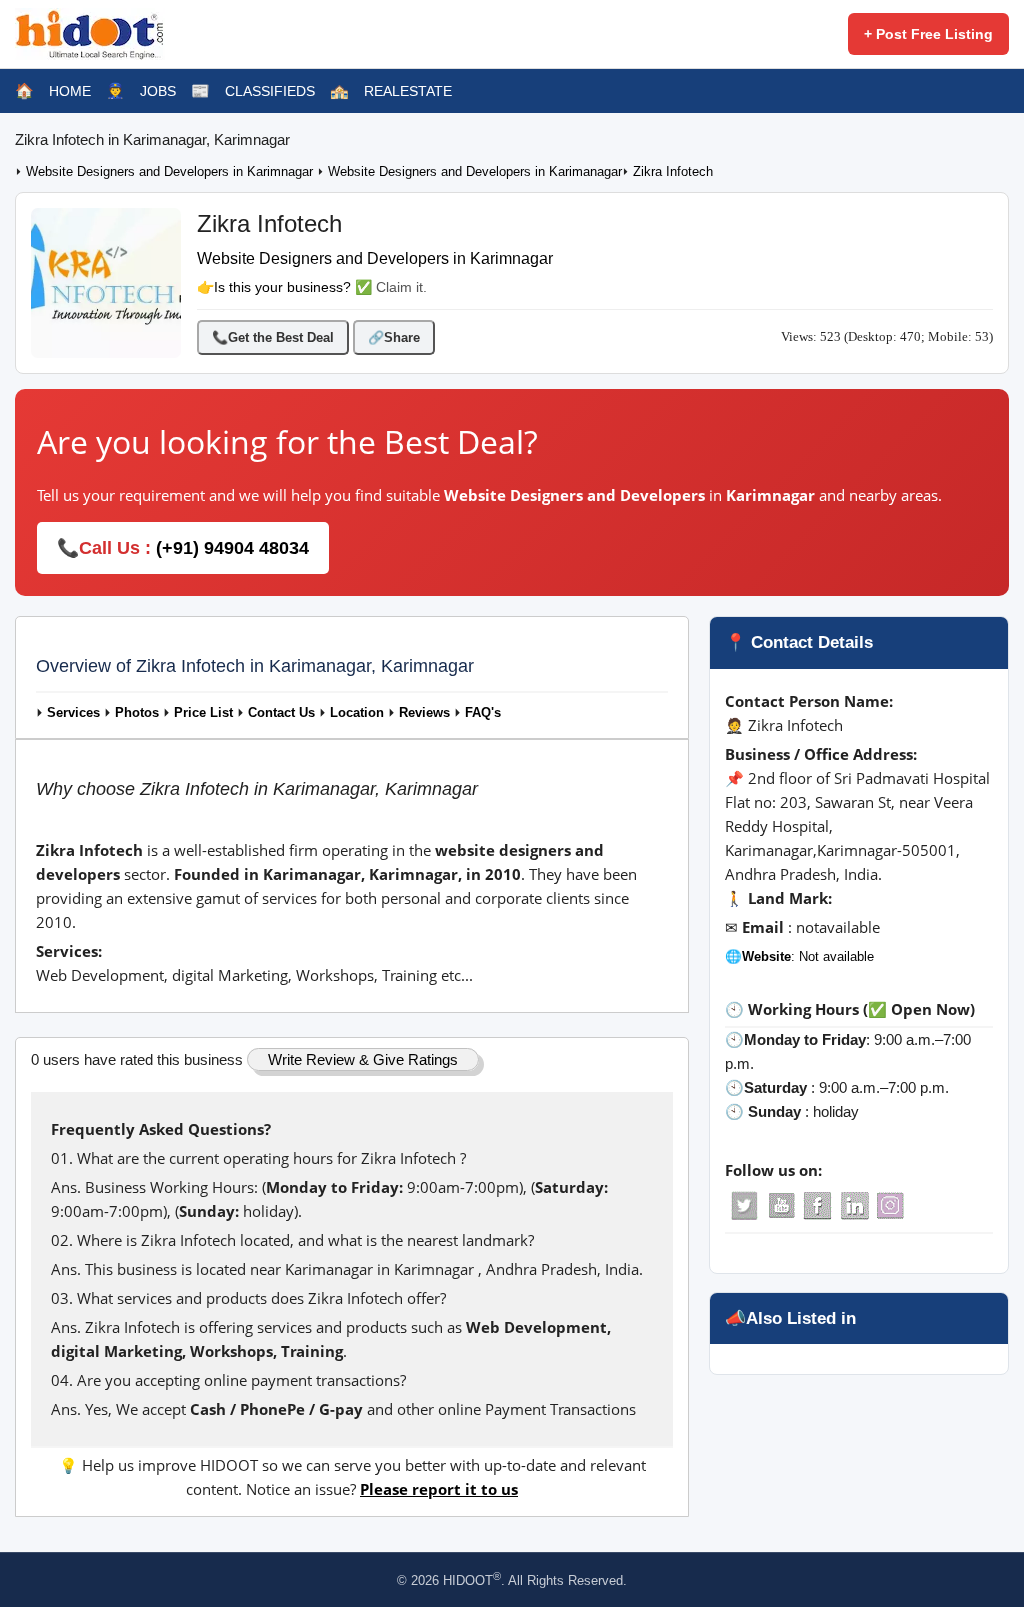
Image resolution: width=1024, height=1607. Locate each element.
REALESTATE (408, 91)
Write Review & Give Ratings (363, 1059)
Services (73, 713)
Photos (137, 713)
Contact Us (281, 713)
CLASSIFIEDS (270, 91)
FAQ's (483, 713)
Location (357, 713)
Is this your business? (282, 287)
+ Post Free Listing (928, 34)
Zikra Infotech (673, 172)
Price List (203, 713)
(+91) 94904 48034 (232, 548)
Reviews (424, 713)
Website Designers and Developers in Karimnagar (171, 172)
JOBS (158, 91)
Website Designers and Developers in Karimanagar (475, 172)
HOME (70, 91)
